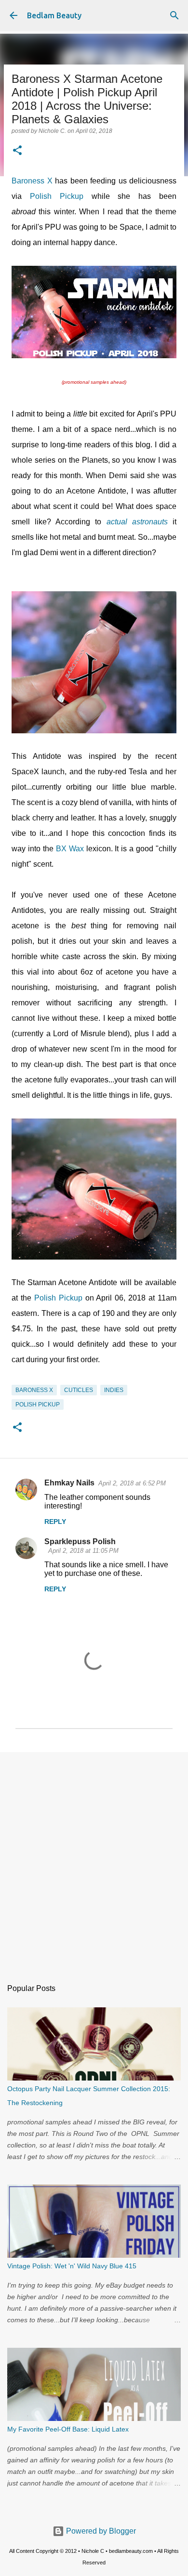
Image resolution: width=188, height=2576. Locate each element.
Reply (55, 1522)
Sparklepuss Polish (80, 1542)
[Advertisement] (94, 1860)
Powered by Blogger (100, 2531)
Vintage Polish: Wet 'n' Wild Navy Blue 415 (72, 2266)
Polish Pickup (57, 196)
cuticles (79, 1390)
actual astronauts (137, 522)
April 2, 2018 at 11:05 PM (83, 1551)
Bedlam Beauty (54, 15)
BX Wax (70, 849)
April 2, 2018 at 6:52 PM (132, 1483)
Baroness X (32, 181)
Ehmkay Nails (69, 1483)
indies (114, 1390)
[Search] (175, 15)
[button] (17, 151)
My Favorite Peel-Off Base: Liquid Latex (68, 2429)
